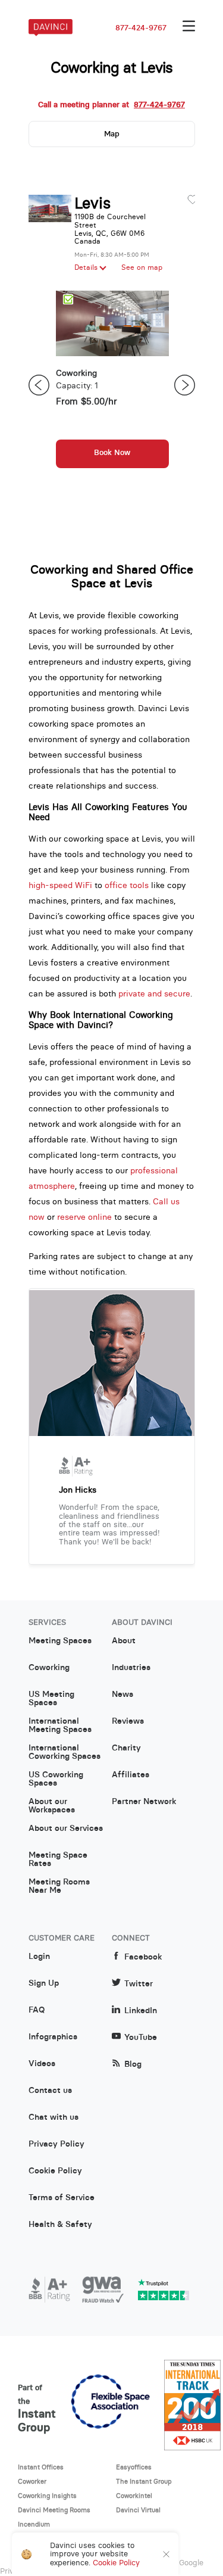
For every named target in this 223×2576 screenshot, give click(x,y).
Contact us (50, 2091)
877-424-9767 (141, 28)
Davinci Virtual (138, 2510)
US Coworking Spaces (56, 1779)
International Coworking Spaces (65, 1752)
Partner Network (144, 1802)
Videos (42, 2064)
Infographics (53, 2037)
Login (39, 1957)
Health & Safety (60, 2225)
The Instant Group (144, 2481)
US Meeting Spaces (51, 1699)
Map (112, 134)
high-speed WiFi (60, 885)
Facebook (143, 1957)
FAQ (37, 2010)
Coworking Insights (47, 2496)
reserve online (84, 1217)
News (123, 1695)
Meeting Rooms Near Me (59, 1886)
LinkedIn (141, 2010)
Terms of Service (62, 2198)
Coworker (32, 2481)
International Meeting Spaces (60, 1725)
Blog (133, 2064)
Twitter (139, 1984)
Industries (131, 1668)
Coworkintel (134, 2496)
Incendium (34, 2524)
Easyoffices (134, 2467)
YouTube (141, 2037)
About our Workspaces (52, 1806)
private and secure (154, 993)
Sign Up (44, 1983)
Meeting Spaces (60, 1641)
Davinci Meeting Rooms (54, 2510)
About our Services (66, 1829)
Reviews (128, 1721)
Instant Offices (41, 2467)
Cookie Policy (55, 2171)
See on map (142, 267)
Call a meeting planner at (111, 105)
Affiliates (131, 1775)
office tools (127, 885)
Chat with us (54, 2117)
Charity (126, 1748)
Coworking (49, 1668)
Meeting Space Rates (58, 1859)
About (124, 1641)
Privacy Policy (56, 2144)
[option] (112, 385)
